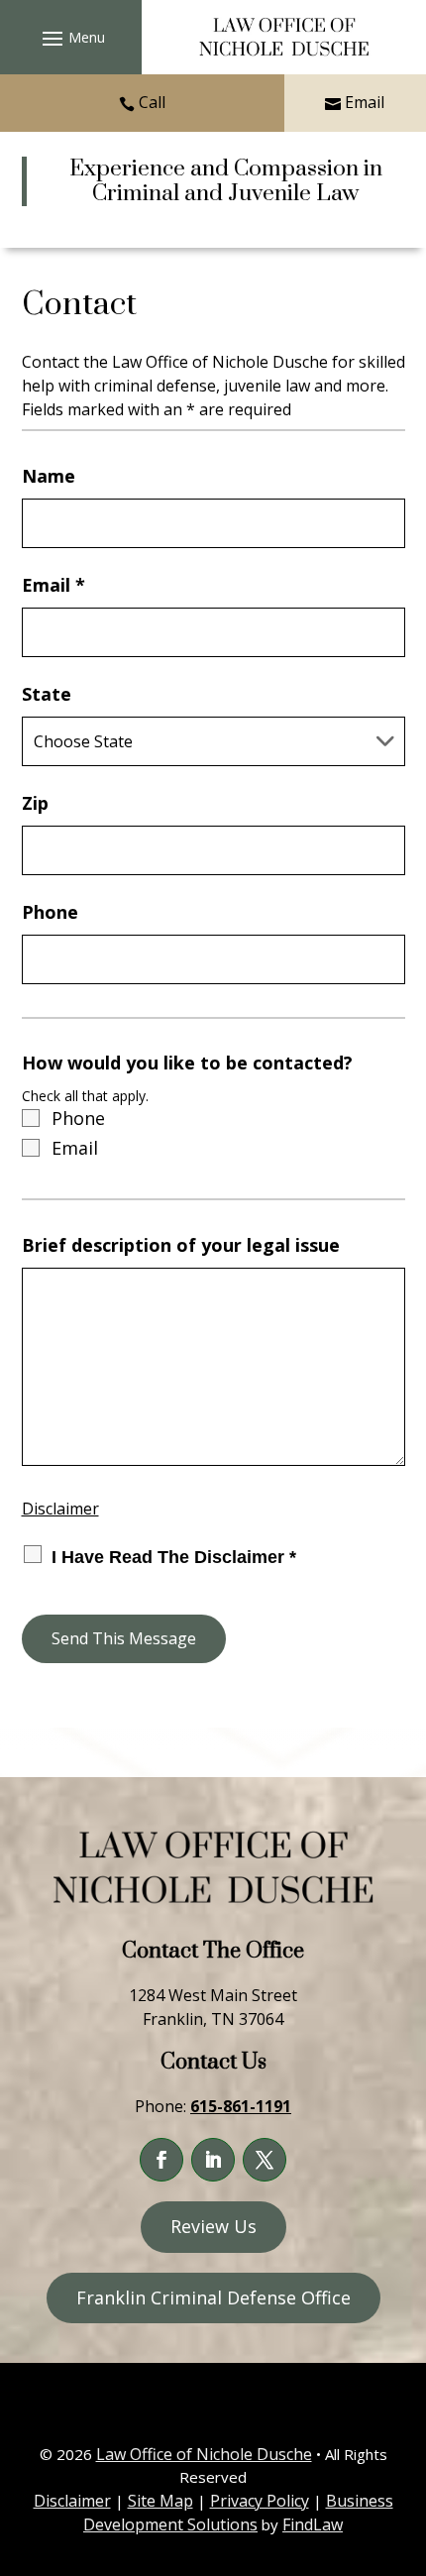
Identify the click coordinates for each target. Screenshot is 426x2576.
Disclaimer (60, 1509)
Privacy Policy (260, 2501)
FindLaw (313, 2524)
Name (49, 476)
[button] (71, 38)
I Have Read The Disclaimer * (174, 1557)
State (47, 694)
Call (152, 102)
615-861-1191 (241, 2106)
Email (365, 102)
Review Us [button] (213, 2226)
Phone (50, 912)
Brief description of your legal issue (181, 1245)
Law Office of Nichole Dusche (204, 2454)
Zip (35, 803)
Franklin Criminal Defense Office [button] (213, 2297)
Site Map (160, 2501)
